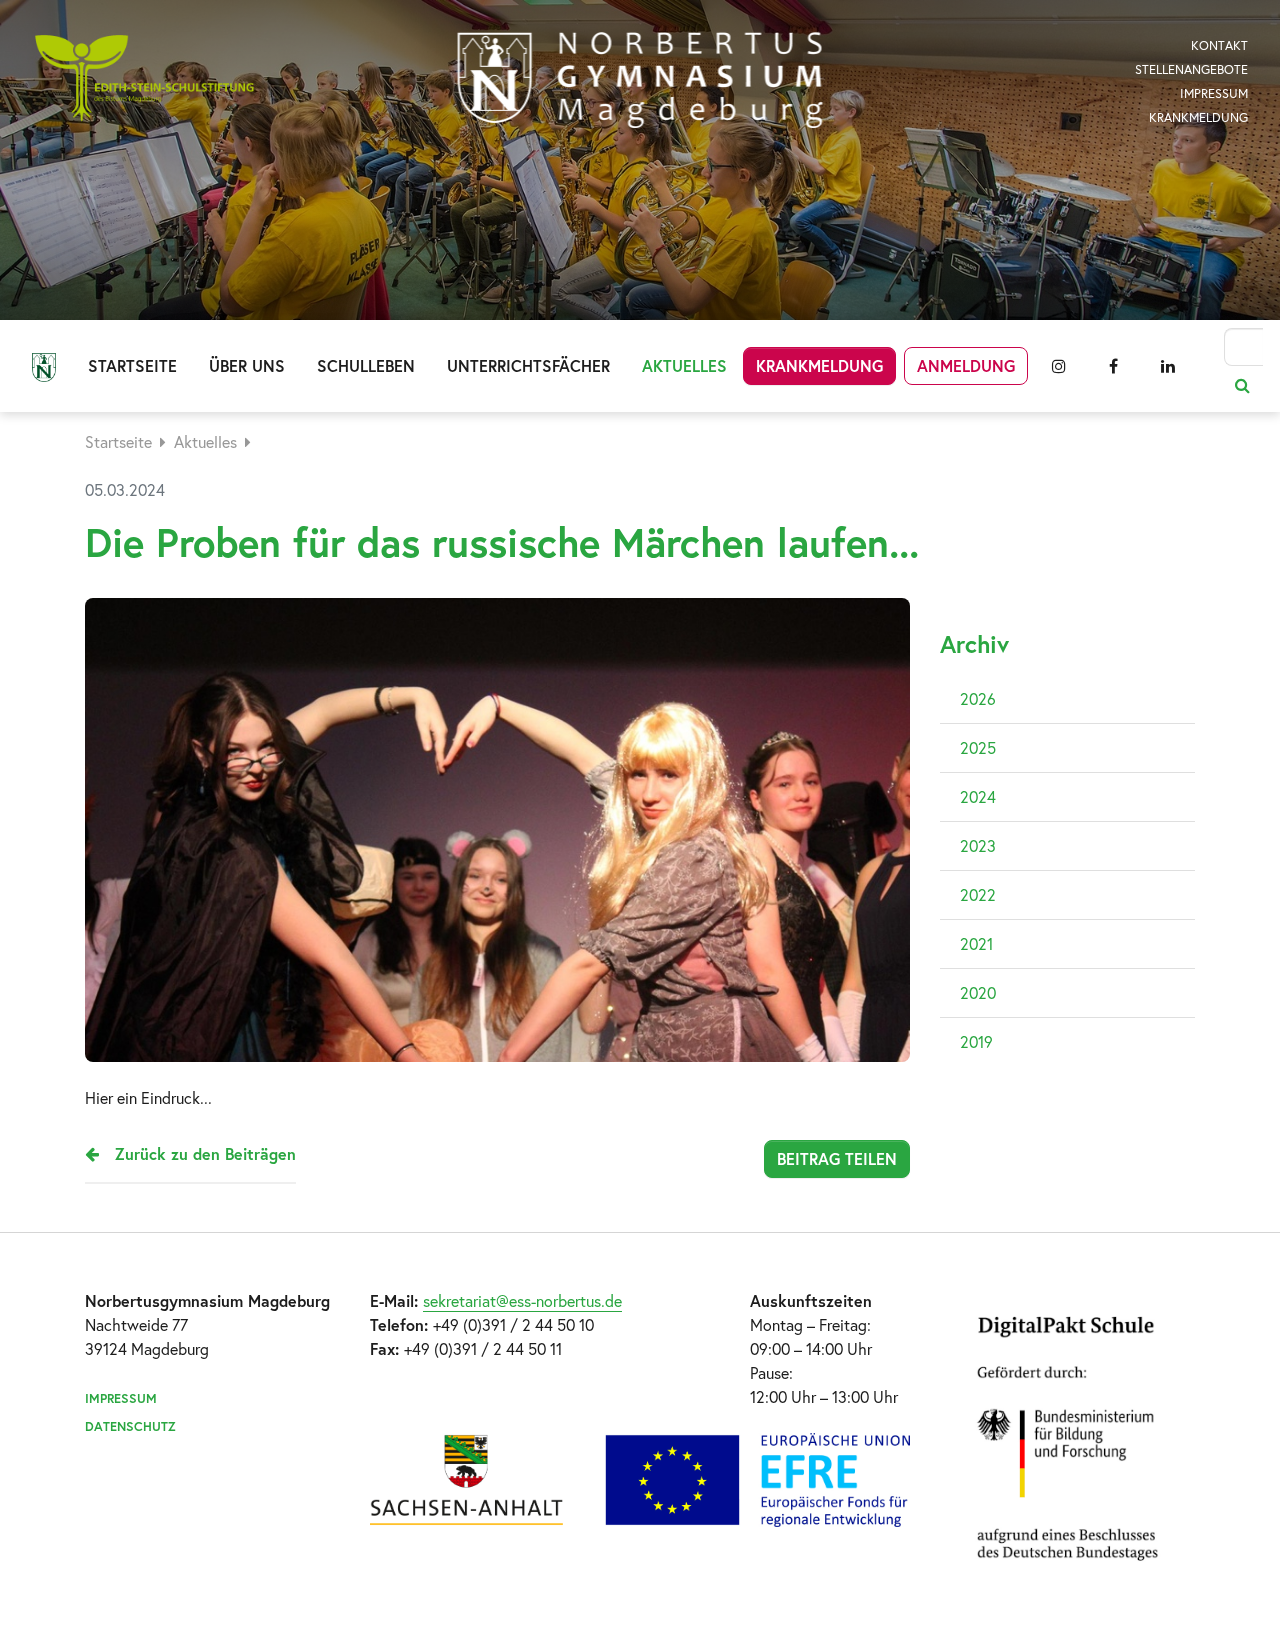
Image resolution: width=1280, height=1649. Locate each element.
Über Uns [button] (247, 365)
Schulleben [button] (366, 365)
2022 (978, 894)
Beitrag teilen (837, 1158)
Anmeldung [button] (966, 365)
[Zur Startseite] (640, 80)
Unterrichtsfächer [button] (528, 365)
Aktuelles (205, 441)
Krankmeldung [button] (819, 365)
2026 (978, 698)
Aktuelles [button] (684, 365)
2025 (978, 747)
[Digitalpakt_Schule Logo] (640, 1479)
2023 (978, 845)
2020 (978, 992)
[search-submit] (1243, 385)
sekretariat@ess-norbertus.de (522, 1300)
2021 (976, 943)
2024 (978, 796)
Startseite (132, 365)
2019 (976, 1041)
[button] (1059, 366)
